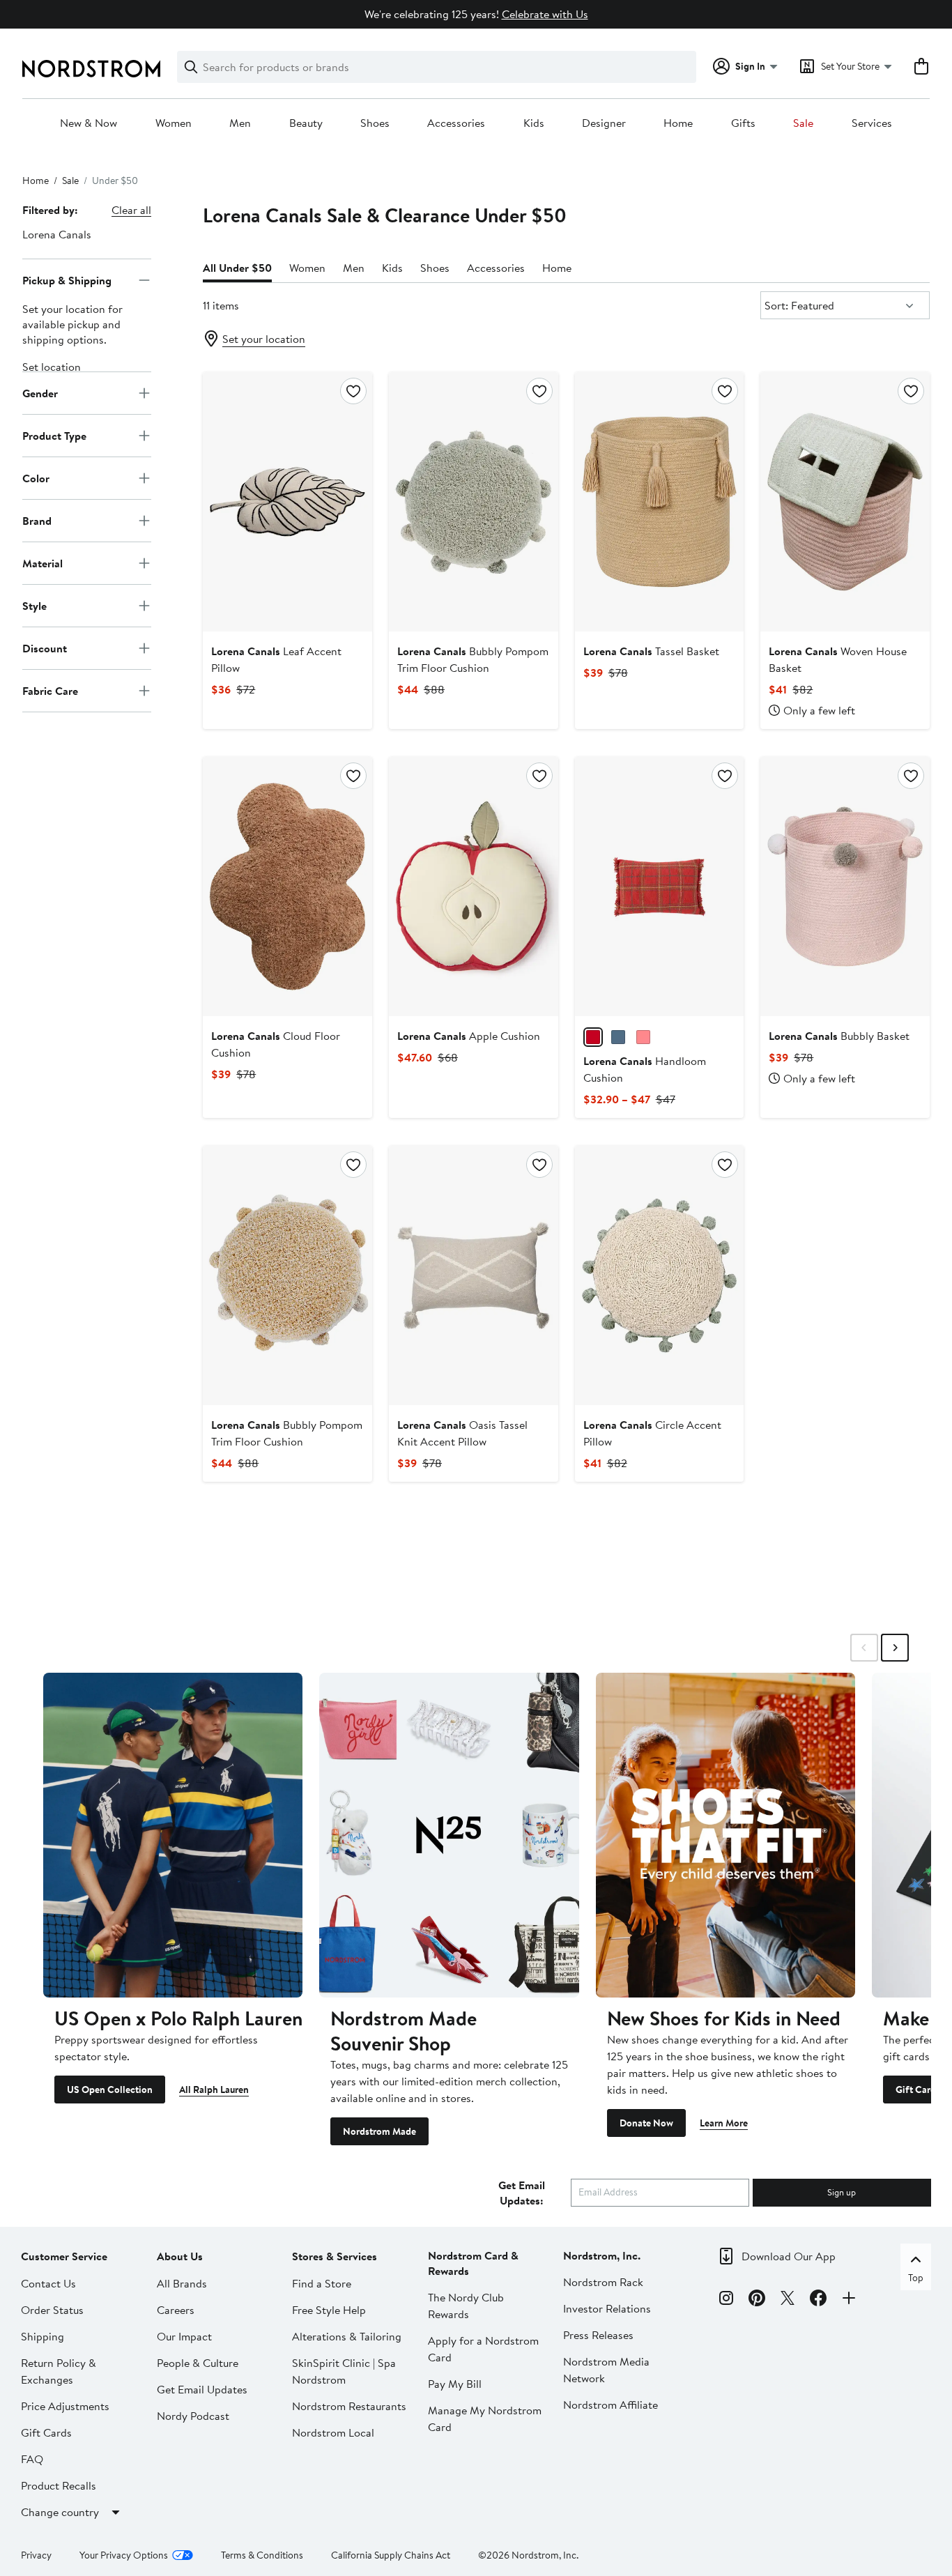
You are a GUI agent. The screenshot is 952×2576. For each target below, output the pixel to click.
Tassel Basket (651, 651)
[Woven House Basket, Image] (845, 502)
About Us (180, 2256)
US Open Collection (110, 2090)
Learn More (724, 2123)
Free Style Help (329, 2310)
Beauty (306, 123)
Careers (176, 2310)
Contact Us (48, 2283)
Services (872, 123)
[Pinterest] (757, 2300)
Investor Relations (607, 2308)
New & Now (89, 123)
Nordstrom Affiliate (611, 2405)
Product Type (54, 435)
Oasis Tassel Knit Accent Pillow (462, 1433)
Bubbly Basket (839, 1036)
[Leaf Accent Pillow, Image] (287, 502)
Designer (604, 123)
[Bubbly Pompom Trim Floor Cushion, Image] (474, 502)
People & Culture (198, 2363)
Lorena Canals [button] (57, 234)
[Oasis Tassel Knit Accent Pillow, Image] (474, 1275)
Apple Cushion (469, 1036)
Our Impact (184, 2336)
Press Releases (598, 2335)
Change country (60, 2512)
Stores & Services (335, 2256)
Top (916, 2278)
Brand (37, 520)
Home (678, 123)
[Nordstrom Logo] (91, 69)
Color (36, 477)
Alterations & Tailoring (347, 2336)
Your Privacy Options (124, 2555)
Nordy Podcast (193, 2416)
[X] (788, 2300)
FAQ (32, 2459)
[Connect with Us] (849, 2300)
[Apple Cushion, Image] (474, 887)
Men (240, 123)
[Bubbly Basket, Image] (845, 887)
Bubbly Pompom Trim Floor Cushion (473, 659)
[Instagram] (726, 2300)
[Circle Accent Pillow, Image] (660, 1275)
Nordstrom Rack (603, 2282)
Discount (45, 647)
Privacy (36, 2555)
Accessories (456, 123)
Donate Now (646, 2123)
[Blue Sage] (618, 1037)
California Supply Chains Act (391, 2555)
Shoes (375, 123)
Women (174, 123)
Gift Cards (46, 2432)
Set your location (264, 339)
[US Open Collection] (173, 1835)
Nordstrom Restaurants (349, 2406)
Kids (534, 123)
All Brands (182, 2283)
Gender (40, 392)
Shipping (43, 2336)
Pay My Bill (455, 2384)
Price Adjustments (65, 2406)
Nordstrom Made (379, 2131)
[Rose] (643, 1037)
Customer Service (64, 2256)
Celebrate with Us (545, 14)
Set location (52, 367)
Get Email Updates (202, 2389)
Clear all (131, 210)
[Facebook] (818, 2300)
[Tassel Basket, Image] (660, 502)
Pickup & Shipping (67, 279)
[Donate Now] (725, 1835)
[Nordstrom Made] (449, 1835)
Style (34, 605)
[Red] (593, 1037)
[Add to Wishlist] (353, 391)
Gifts (743, 123)
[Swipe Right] (895, 1648)
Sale (803, 123)
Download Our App (789, 2256)
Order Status (52, 2310)
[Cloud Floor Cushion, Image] (287, 887)
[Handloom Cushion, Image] (660, 887)
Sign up (842, 2192)
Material (43, 562)
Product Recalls (59, 2485)
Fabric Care (50, 690)
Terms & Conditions (262, 2555)
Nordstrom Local (333, 2432)
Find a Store (322, 2283)
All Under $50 (237, 268)
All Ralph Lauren (214, 2090)
